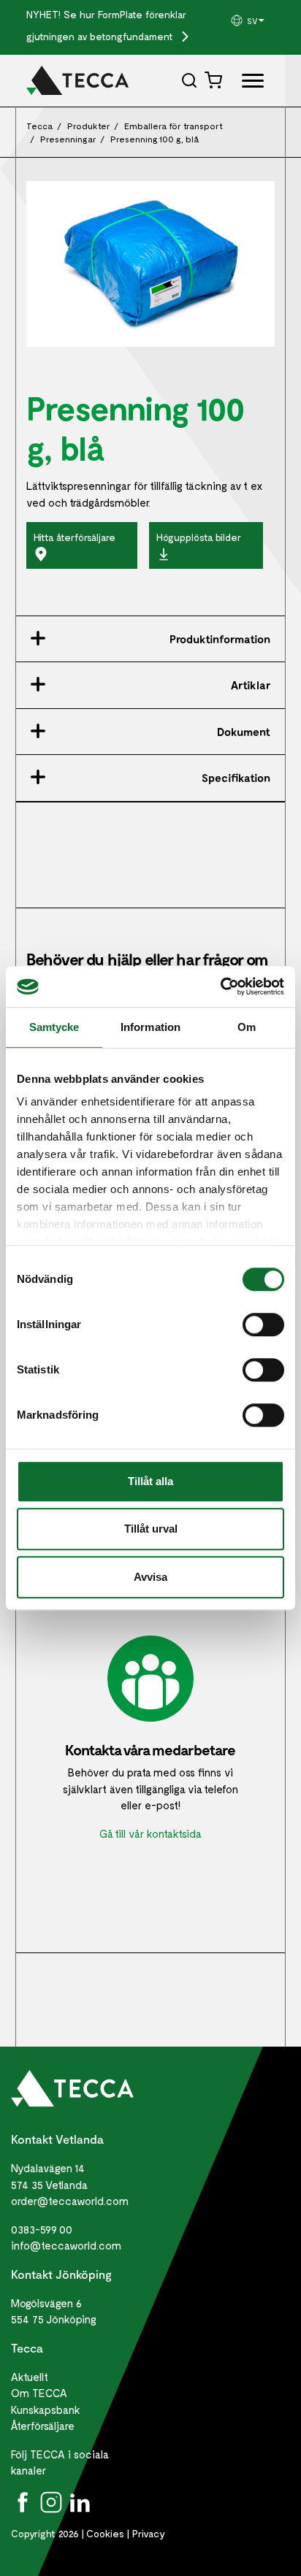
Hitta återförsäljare (75, 537)
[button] (252, 20)
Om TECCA (39, 2393)
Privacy (149, 2533)
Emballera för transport (174, 126)
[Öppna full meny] (247, 84)
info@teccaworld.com (66, 2245)
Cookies (105, 2533)
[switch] (263, 1325)
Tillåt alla (150, 1481)
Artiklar (251, 685)
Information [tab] (150, 1027)
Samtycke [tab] (54, 1027)
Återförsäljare (43, 2426)
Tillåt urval (151, 1529)
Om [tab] (247, 1027)
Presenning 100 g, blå (155, 139)
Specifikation (236, 778)
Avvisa (150, 1577)
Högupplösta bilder (199, 537)
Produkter (89, 126)
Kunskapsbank (46, 2410)
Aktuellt (30, 2377)
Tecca (40, 126)
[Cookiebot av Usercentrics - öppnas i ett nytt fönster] (220, 986)
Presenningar (68, 139)
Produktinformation (220, 639)
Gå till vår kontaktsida (150, 1833)
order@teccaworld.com (70, 2201)
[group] (252, 20)
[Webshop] (215, 80)
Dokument (244, 732)
